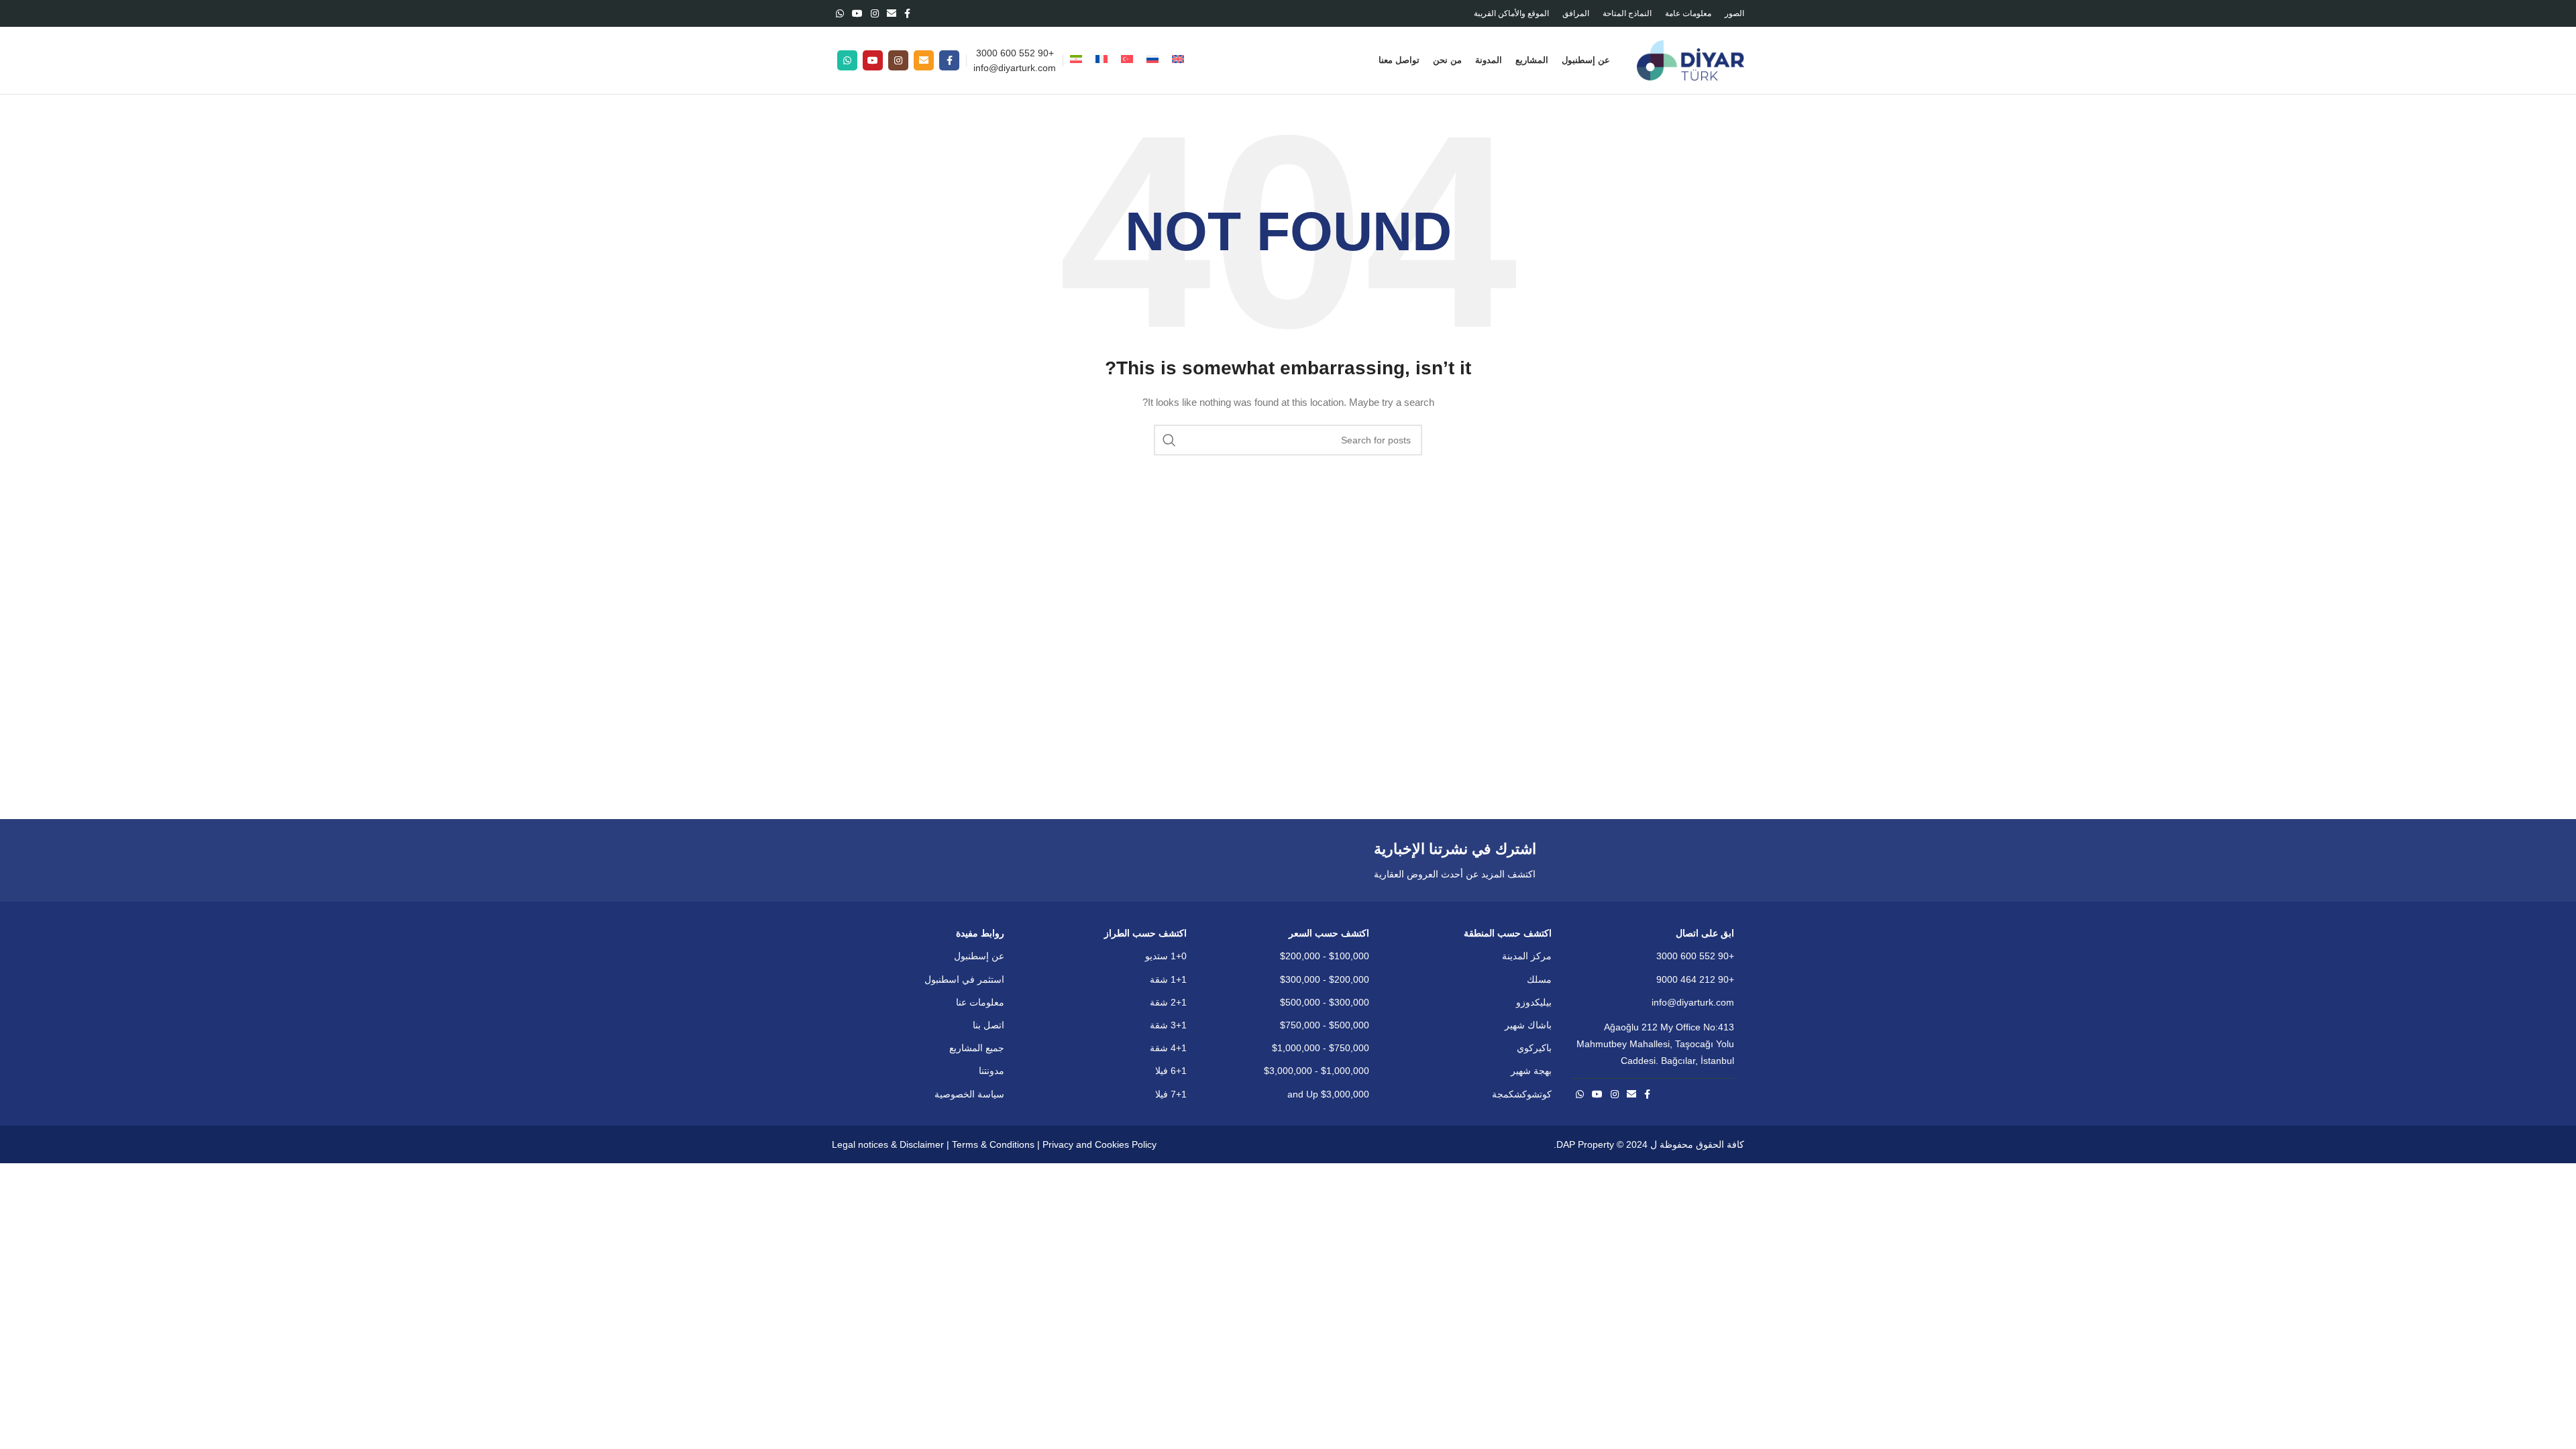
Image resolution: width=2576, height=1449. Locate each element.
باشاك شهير (1528, 1025)
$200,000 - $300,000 (1325, 979)
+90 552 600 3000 (1015, 53)
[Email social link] (892, 13)
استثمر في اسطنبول (964, 979)
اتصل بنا (988, 1025)
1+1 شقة (1168, 979)
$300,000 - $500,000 (1325, 1002)
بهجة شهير (1531, 1071)
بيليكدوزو (1534, 1002)
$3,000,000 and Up (1328, 1094)
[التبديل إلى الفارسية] (1076, 60)
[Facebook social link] (907, 13)
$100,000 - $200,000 (1325, 956)
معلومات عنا (980, 1002)
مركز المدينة (1527, 956)
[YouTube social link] (857, 13)
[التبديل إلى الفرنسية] (1102, 60)
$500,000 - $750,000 (1325, 1025)
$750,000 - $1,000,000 (1321, 1048)
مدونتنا (991, 1071)
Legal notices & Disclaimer (888, 1144)
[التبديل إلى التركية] (1127, 60)
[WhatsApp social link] (840, 13)
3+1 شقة (1168, 1025)
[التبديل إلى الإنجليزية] (1178, 60)
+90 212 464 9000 (1695, 979)
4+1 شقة (1168, 1048)
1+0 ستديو (1166, 956)
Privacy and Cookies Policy (1099, 1144)
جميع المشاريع (977, 1048)
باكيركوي (1534, 1048)
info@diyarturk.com (1015, 68)
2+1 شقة (1168, 1002)
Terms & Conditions (993, 1144)
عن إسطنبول (979, 956)
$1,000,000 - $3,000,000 (1317, 1071)
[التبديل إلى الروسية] (1152, 60)
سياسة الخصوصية (969, 1094)
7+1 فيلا (1171, 1094)
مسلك (1539, 979)
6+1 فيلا (1171, 1071)
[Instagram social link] (875, 13)
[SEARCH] (1169, 440)
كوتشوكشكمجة (1522, 1094)
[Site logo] (1690, 60)
